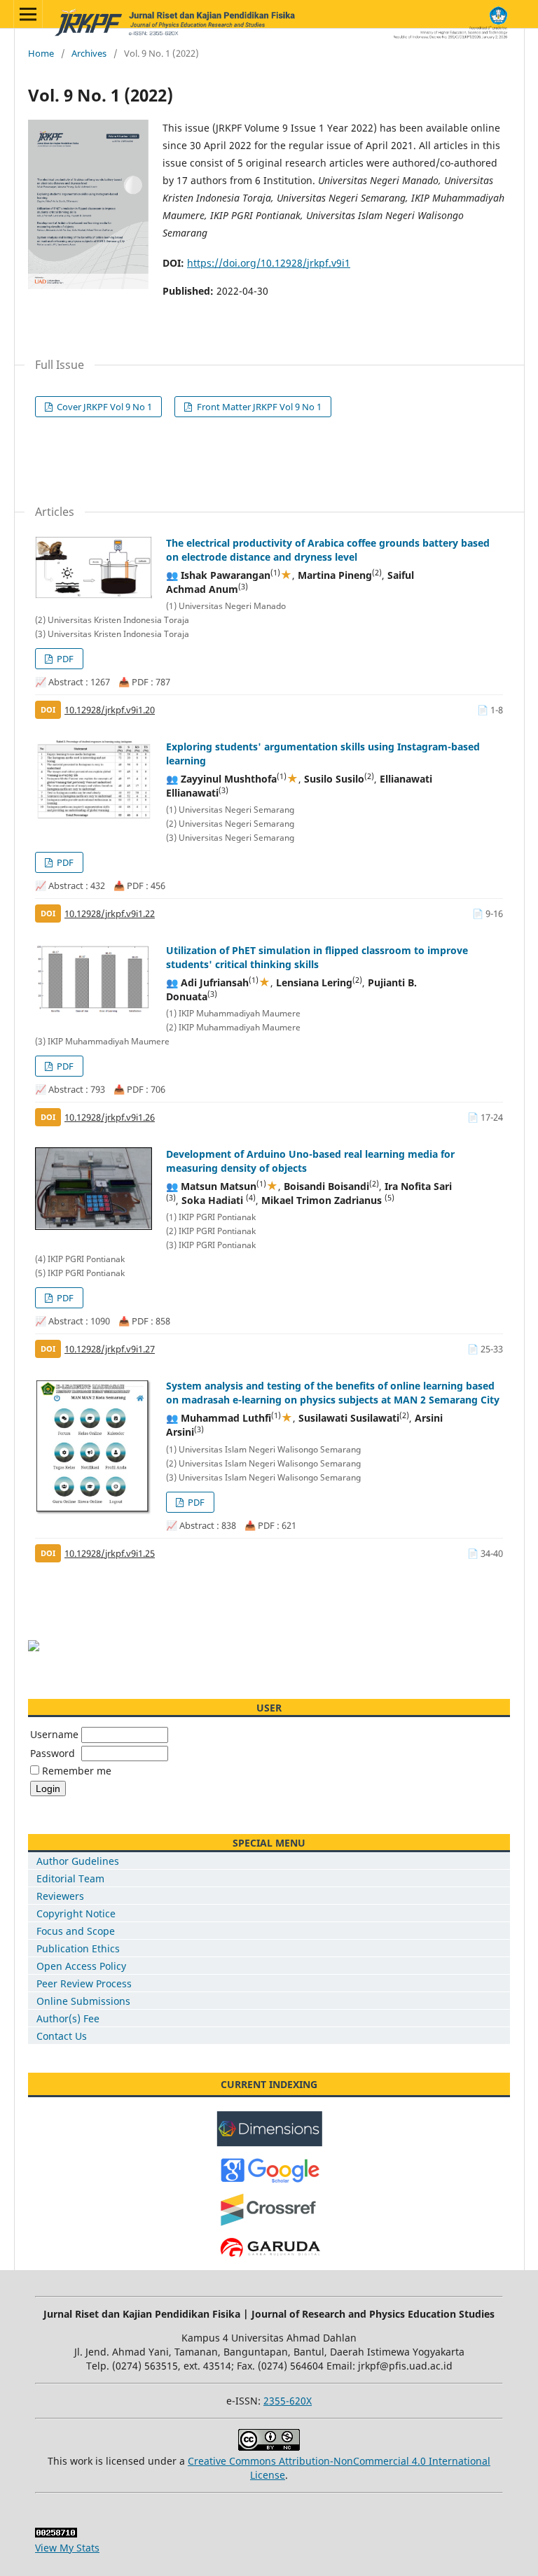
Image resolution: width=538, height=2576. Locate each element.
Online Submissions (83, 2001)
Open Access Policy (81, 1966)
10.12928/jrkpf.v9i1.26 (110, 1117)
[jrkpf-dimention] (269, 2143)
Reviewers (60, 1896)
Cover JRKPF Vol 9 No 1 (103, 407)
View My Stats (67, 2548)
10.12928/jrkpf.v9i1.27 (110, 1349)
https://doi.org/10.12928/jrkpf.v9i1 (269, 263)
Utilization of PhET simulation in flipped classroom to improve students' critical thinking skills (317, 957)
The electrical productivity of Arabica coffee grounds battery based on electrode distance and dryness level (328, 550)
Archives (89, 53)
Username (54, 1734)
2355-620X (288, 2401)
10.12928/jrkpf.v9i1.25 (110, 1553)
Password (53, 1753)
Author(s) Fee (68, 2018)
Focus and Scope (76, 1931)
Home (41, 53)
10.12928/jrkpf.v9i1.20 (110, 710)
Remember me (77, 1771)
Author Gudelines (78, 1861)
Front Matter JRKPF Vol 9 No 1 (258, 407)
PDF (64, 659)
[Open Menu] (28, 14)
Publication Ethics (78, 1948)
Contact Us (62, 2036)
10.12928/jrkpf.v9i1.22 (110, 913)
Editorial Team (70, 1878)
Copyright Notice (76, 1913)
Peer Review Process (84, 1983)
